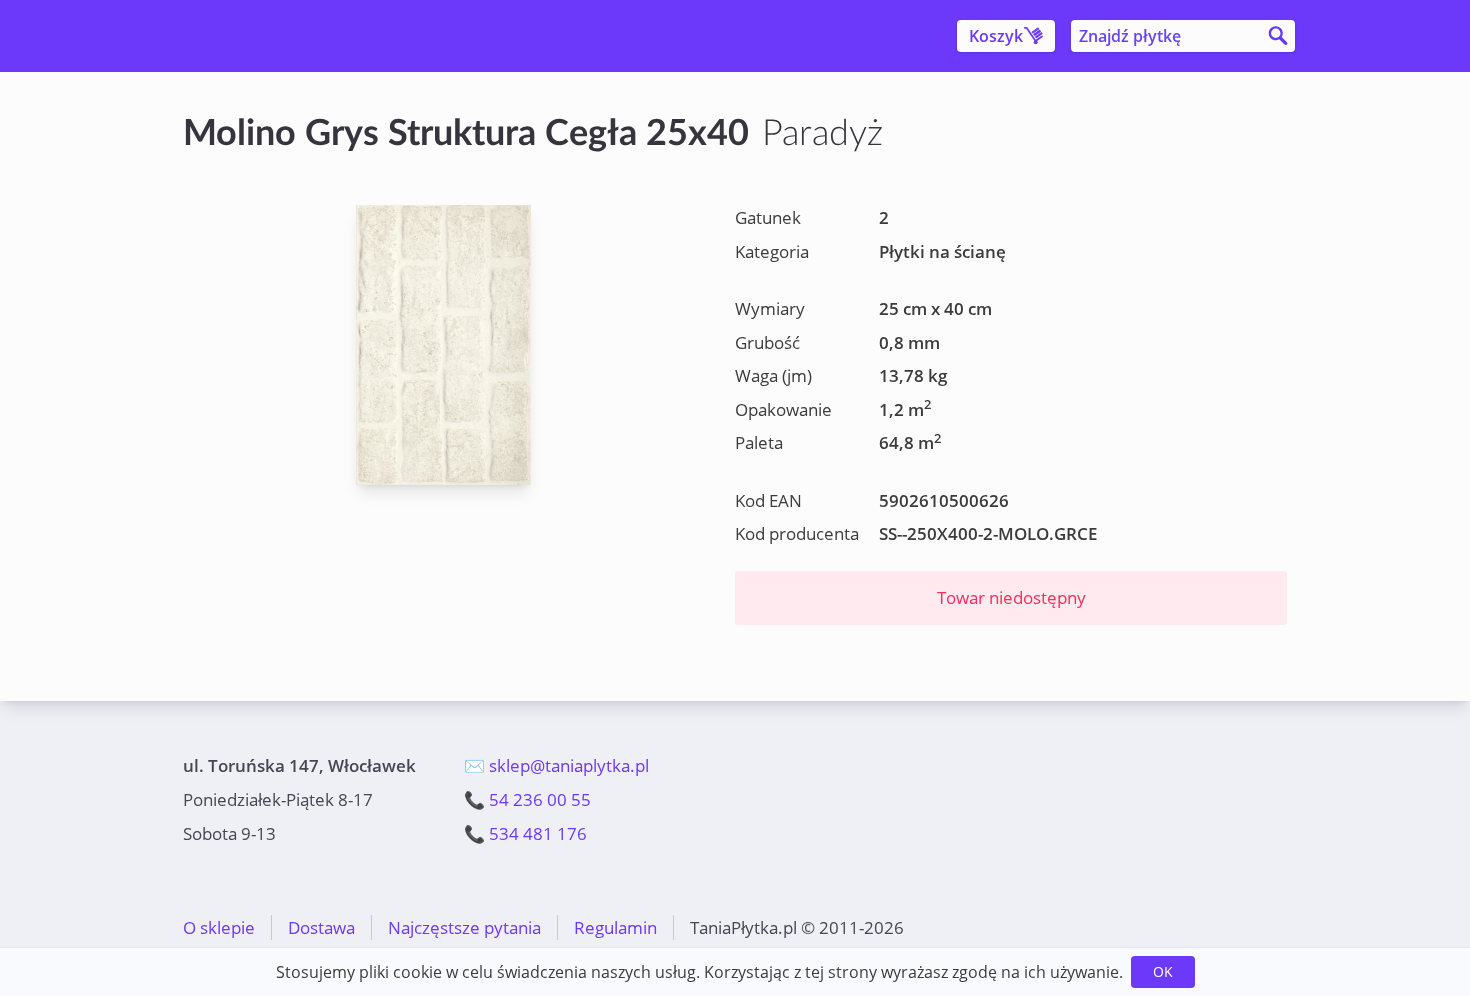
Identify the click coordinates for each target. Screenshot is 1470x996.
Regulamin (615, 927)
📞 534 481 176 (525, 833)
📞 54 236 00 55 (527, 799)
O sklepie (219, 927)
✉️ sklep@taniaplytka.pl (556, 765)
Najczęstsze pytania (464, 927)
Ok (1163, 971)
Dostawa (321, 927)
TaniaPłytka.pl (301, 36)
